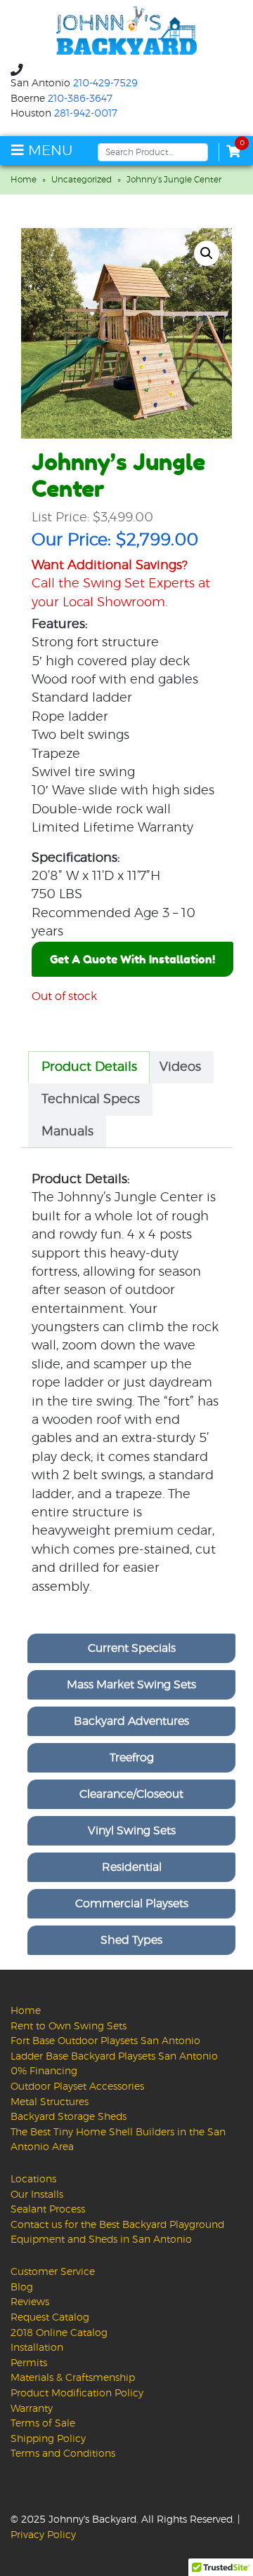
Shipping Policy (48, 2439)
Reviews (30, 2302)
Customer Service (53, 2272)
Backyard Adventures (131, 1721)
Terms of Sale (43, 2423)
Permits (29, 2363)
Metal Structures (50, 2102)
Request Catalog (50, 2317)
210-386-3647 (80, 99)
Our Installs (37, 2195)
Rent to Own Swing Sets (69, 2026)
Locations (33, 2179)
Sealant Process (48, 2209)
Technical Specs (91, 1100)
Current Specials (132, 1648)
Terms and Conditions (63, 2454)
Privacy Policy (43, 2535)
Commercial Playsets (132, 1904)
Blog (22, 2287)
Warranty (32, 2409)
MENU (48, 151)
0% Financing (44, 2071)
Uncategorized (82, 180)
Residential (132, 1867)
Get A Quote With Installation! (132, 959)
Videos (180, 1067)
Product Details (89, 1067)
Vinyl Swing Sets (132, 1831)
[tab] (89, 1067)
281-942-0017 (86, 114)
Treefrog (132, 1758)
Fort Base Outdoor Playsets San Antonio (105, 2041)
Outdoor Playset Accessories (77, 2087)
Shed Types (131, 1940)
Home (24, 180)
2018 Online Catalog (59, 2333)
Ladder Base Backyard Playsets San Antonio (114, 2056)
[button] (207, 253)
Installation (37, 2348)
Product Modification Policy (77, 2393)
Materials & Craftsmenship (73, 2378)
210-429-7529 (105, 84)
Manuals (67, 1132)
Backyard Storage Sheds (69, 2117)
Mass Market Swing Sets (131, 1685)
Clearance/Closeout (131, 1794)
